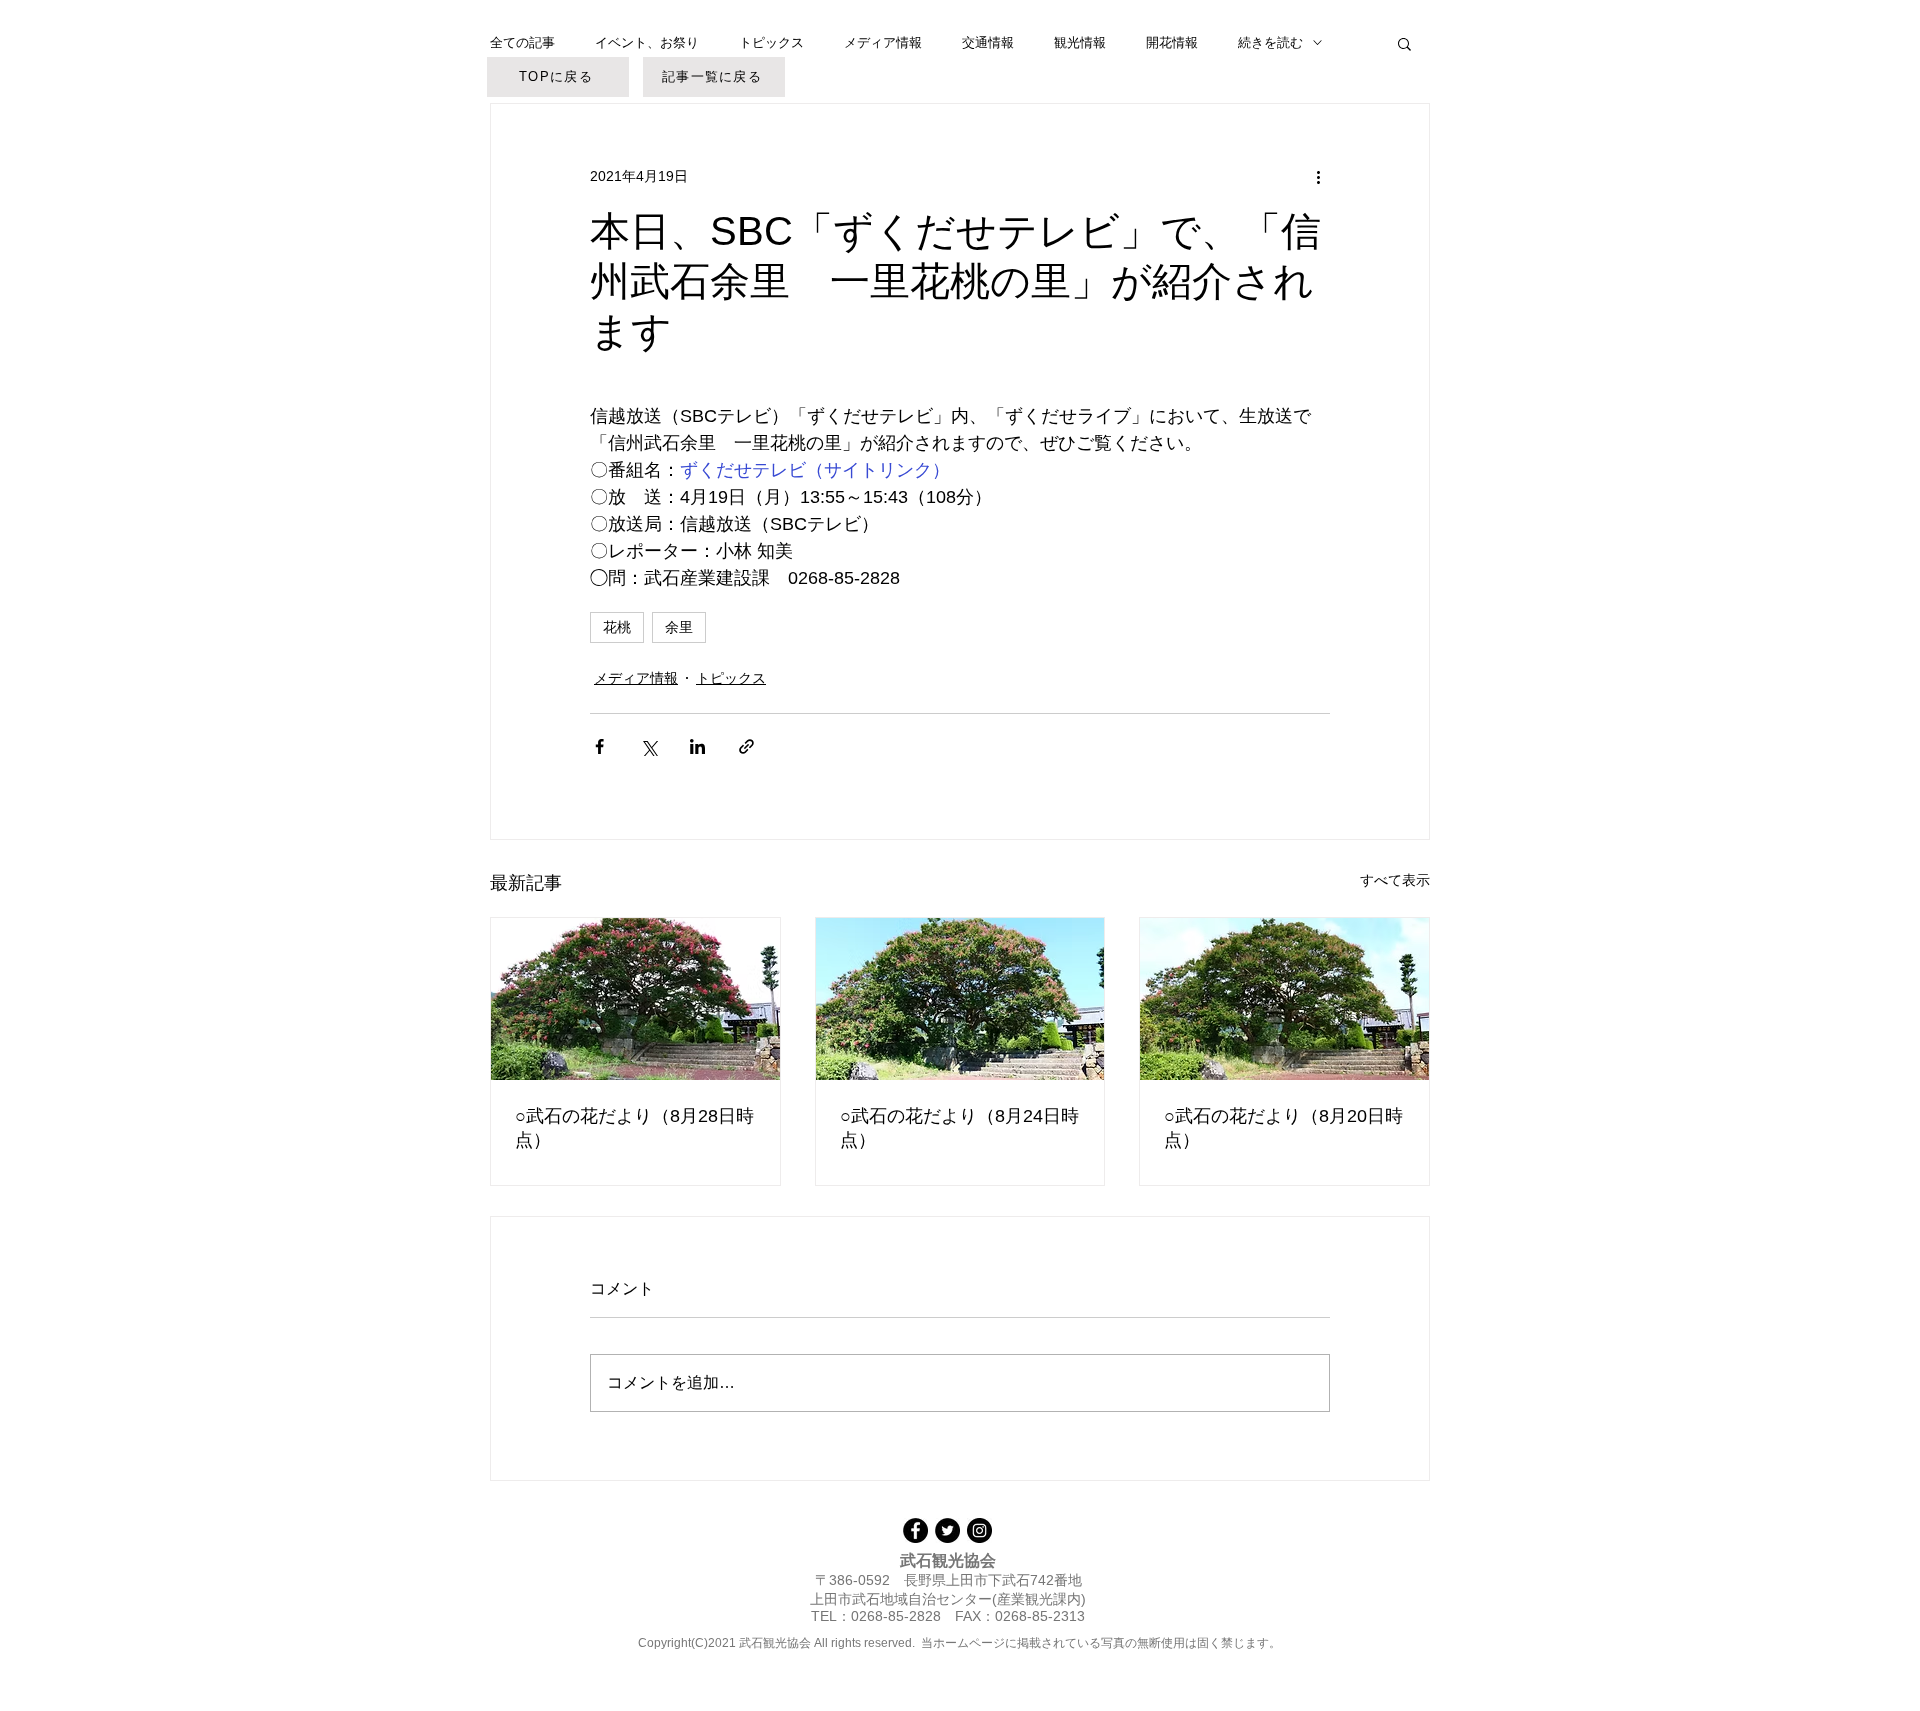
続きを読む (1270, 42)
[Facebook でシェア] (599, 746)
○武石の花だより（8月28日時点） (634, 1128)
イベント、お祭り (647, 42)
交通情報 (988, 42)
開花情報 (1172, 42)
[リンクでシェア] (746, 746)
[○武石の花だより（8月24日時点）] (960, 999)
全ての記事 (522, 42)
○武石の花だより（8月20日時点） (1283, 1128)
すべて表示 (1395, 880)
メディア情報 (883, 42)
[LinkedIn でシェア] (697, 746)
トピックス (771, 42)
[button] (1404, 43)
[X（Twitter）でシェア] (648, 746)
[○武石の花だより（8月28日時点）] (635, 999)
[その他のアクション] (1318, 176)
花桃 (617, 627)
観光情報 (1080, 42)
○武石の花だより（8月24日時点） (959, 1128)
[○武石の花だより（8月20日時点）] (1284, 999)
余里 (679, 627)
